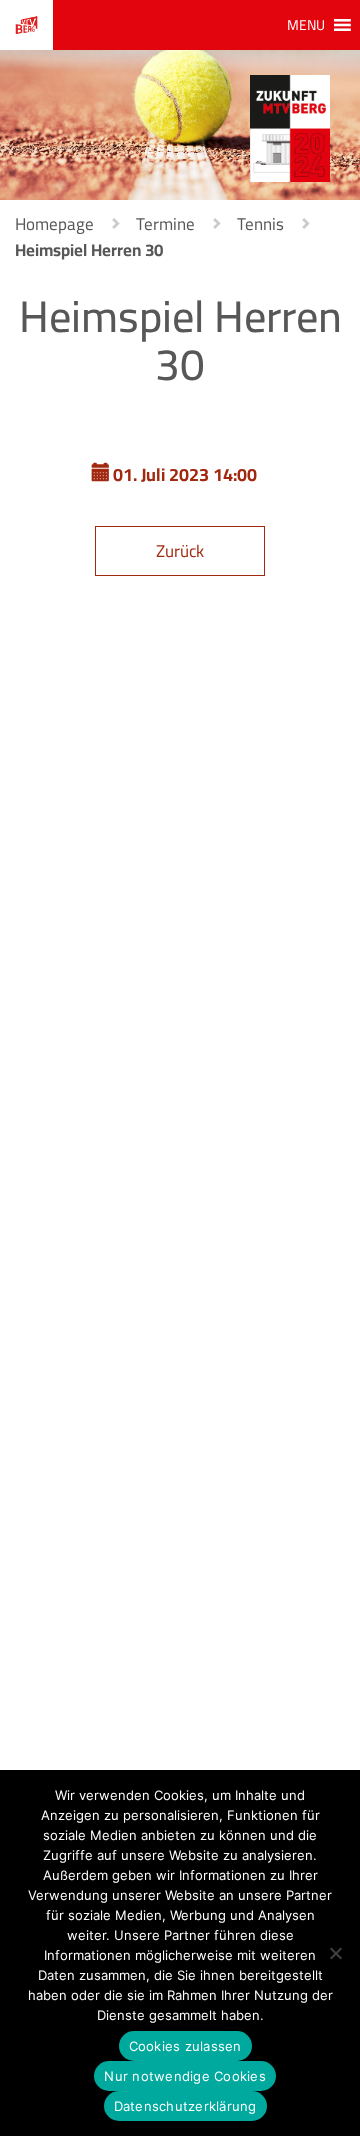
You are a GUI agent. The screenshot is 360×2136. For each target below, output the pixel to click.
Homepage (54, 224)
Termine (165, 224)
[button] (306, 25)
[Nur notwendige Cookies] (335, 1953)
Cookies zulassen (185, 2046)
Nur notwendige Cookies (185, 2076)
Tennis (260, 224)
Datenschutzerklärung (185, 2106)
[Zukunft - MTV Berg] (290, 127)
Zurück (180, 551)
